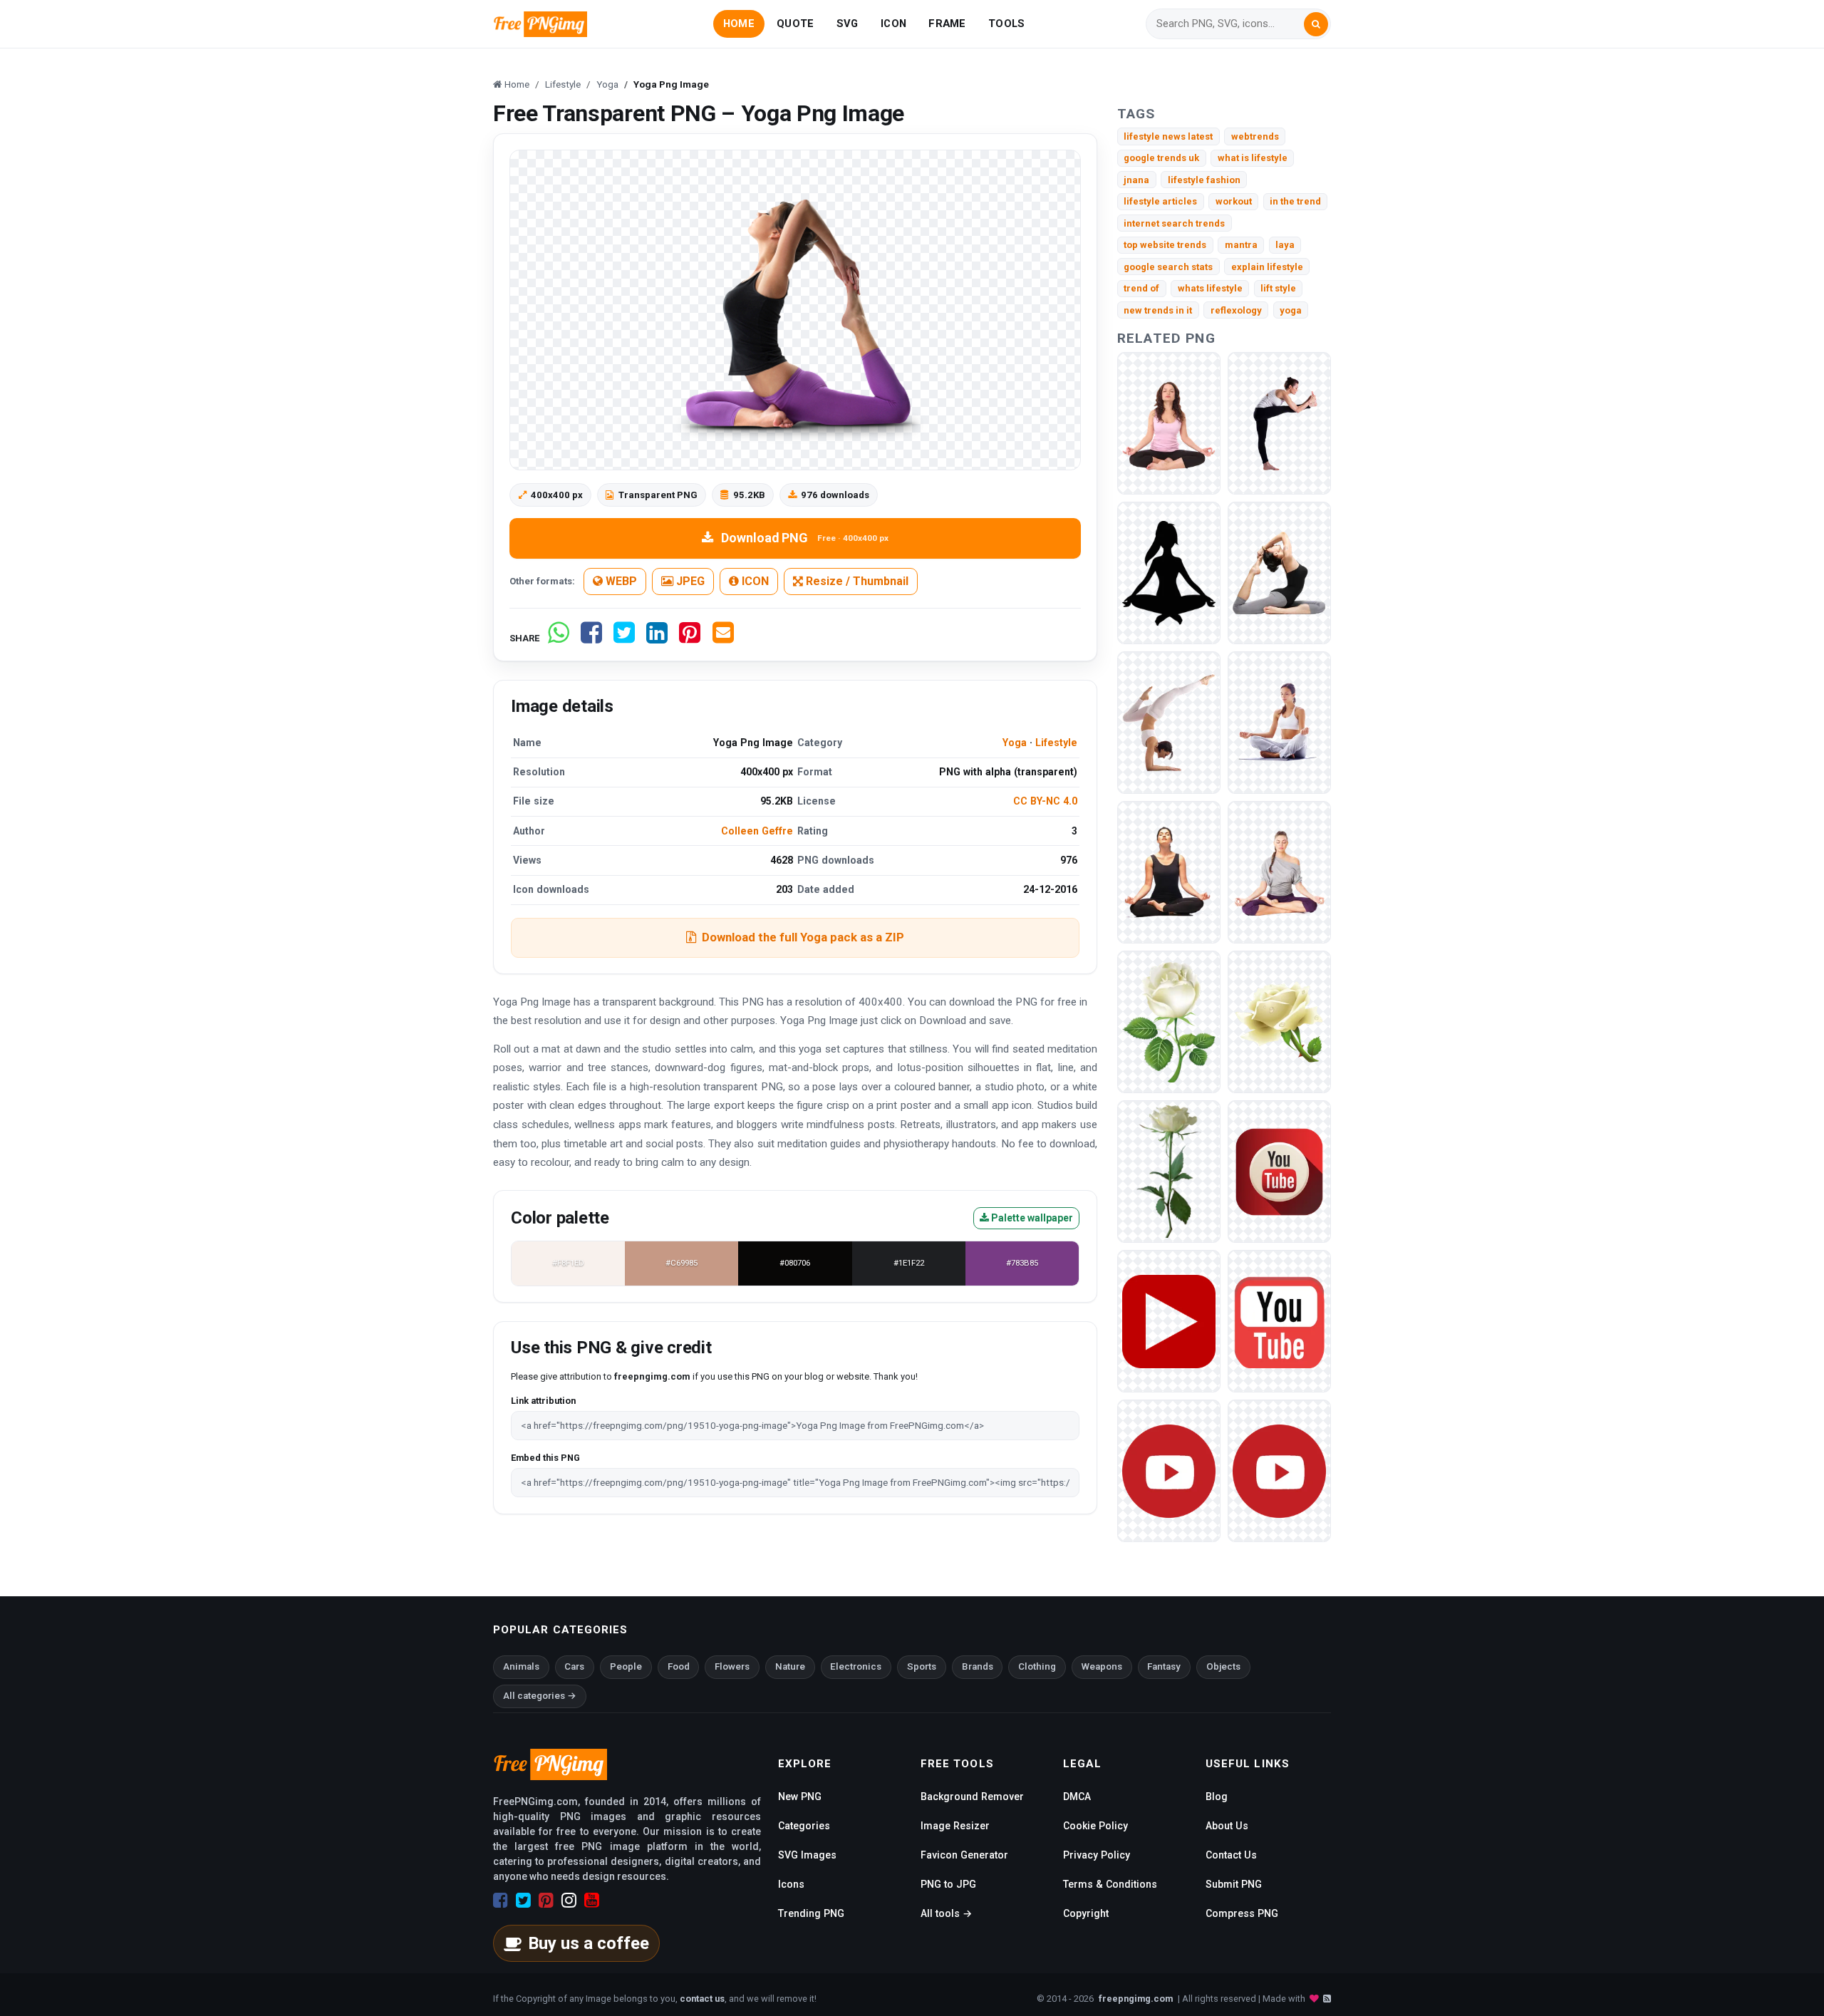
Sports (922, 1666)
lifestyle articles (1160, 201)
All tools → (946, 1913)
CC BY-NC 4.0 (1045, 801)
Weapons (1102, 1666)
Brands (978, 1666)
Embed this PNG (545, 1458)
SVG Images (807, 1855)
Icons (791, 1884)
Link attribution (543, 1401)
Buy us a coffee (589, 1943)
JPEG (689, 581)
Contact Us (1231, 1855)
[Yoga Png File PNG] (1279, 573)
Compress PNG (1242, 1913)
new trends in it (1158, 310)
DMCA (1077, 1797)
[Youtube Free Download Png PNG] (1279, 1171)
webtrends (1255, 136)
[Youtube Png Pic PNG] (1169, 1470)
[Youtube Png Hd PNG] (1279, 1470)
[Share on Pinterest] (690, 638)
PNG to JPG (948, 1884)
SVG (848, 24)
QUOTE (795, 24)
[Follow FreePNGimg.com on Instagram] (569, 1901)
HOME (739, 24)
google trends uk (1161, 158)
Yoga (1015, 743)
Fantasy (1164, 1666)
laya (1285, 245)
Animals (521, 1666)
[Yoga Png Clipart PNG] (1279, 872)
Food (679, 1666)
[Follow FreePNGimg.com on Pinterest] (546, 1901)
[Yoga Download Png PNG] (1279, 722)
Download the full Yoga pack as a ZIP (803, 937)
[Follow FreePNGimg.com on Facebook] (501, 1901)
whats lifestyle (1210, 288)
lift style (1278, 288)
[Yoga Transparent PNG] (1169, 573)
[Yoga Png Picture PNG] (1169, 423)
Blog (1217, 1797)
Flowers (732, 1666)
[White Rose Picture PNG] (1169, 1022)
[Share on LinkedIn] (657, 638)
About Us (1227, 1826)
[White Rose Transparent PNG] (1169, 1171)
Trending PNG (811, 1913)
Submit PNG (1234, 1884)
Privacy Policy (1097, 1855)
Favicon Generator (964, 1855)
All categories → (540, 1696)
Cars (574, 1666)
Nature (790, 1666)
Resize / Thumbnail (856, 581)
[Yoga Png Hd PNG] (1169, 872)
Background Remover (972, 1797)
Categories (804, 1826)
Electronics (856, 1666)
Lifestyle (1056, 743)
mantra (1241, 245)
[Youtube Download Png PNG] (1279, 1321)
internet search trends (1174, 223)
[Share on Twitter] (624, 638)
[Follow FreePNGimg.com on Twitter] (523, 1901)
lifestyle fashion (1204, 180)
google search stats (1168, 267)
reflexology (1236, 310)
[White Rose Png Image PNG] (1279, 1022)
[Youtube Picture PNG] (1169, 1321)
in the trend (1295, 201)
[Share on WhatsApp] (559, 638)
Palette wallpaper (1031, 1218)
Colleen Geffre (757, 831)
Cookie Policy (1095, 1826)
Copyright (1086, 1913)
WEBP (620, 581)
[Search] (1316, 24)
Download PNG (805, 538)
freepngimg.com (1136, 1999)
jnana (1136, 180)
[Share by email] (723, 638)
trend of (1141, 288)
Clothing (1037, 1666)
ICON (893, 24)
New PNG (800, 1797)
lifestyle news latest (1168, 136)
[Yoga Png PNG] (1279, 423)
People (626, 1666)
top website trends (1165, 245)
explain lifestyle (1267, 267)
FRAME (947, 24)
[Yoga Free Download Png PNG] (1169, 722)
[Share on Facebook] (591, 638)
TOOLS (1006, 24)
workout (1234, 201)
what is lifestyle (1253, 158)
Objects (1223, 1666)
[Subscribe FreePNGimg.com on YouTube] (592, 1901)
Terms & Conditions (1110, 1884)
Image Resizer (955, 1826)
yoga (1291, 310)
